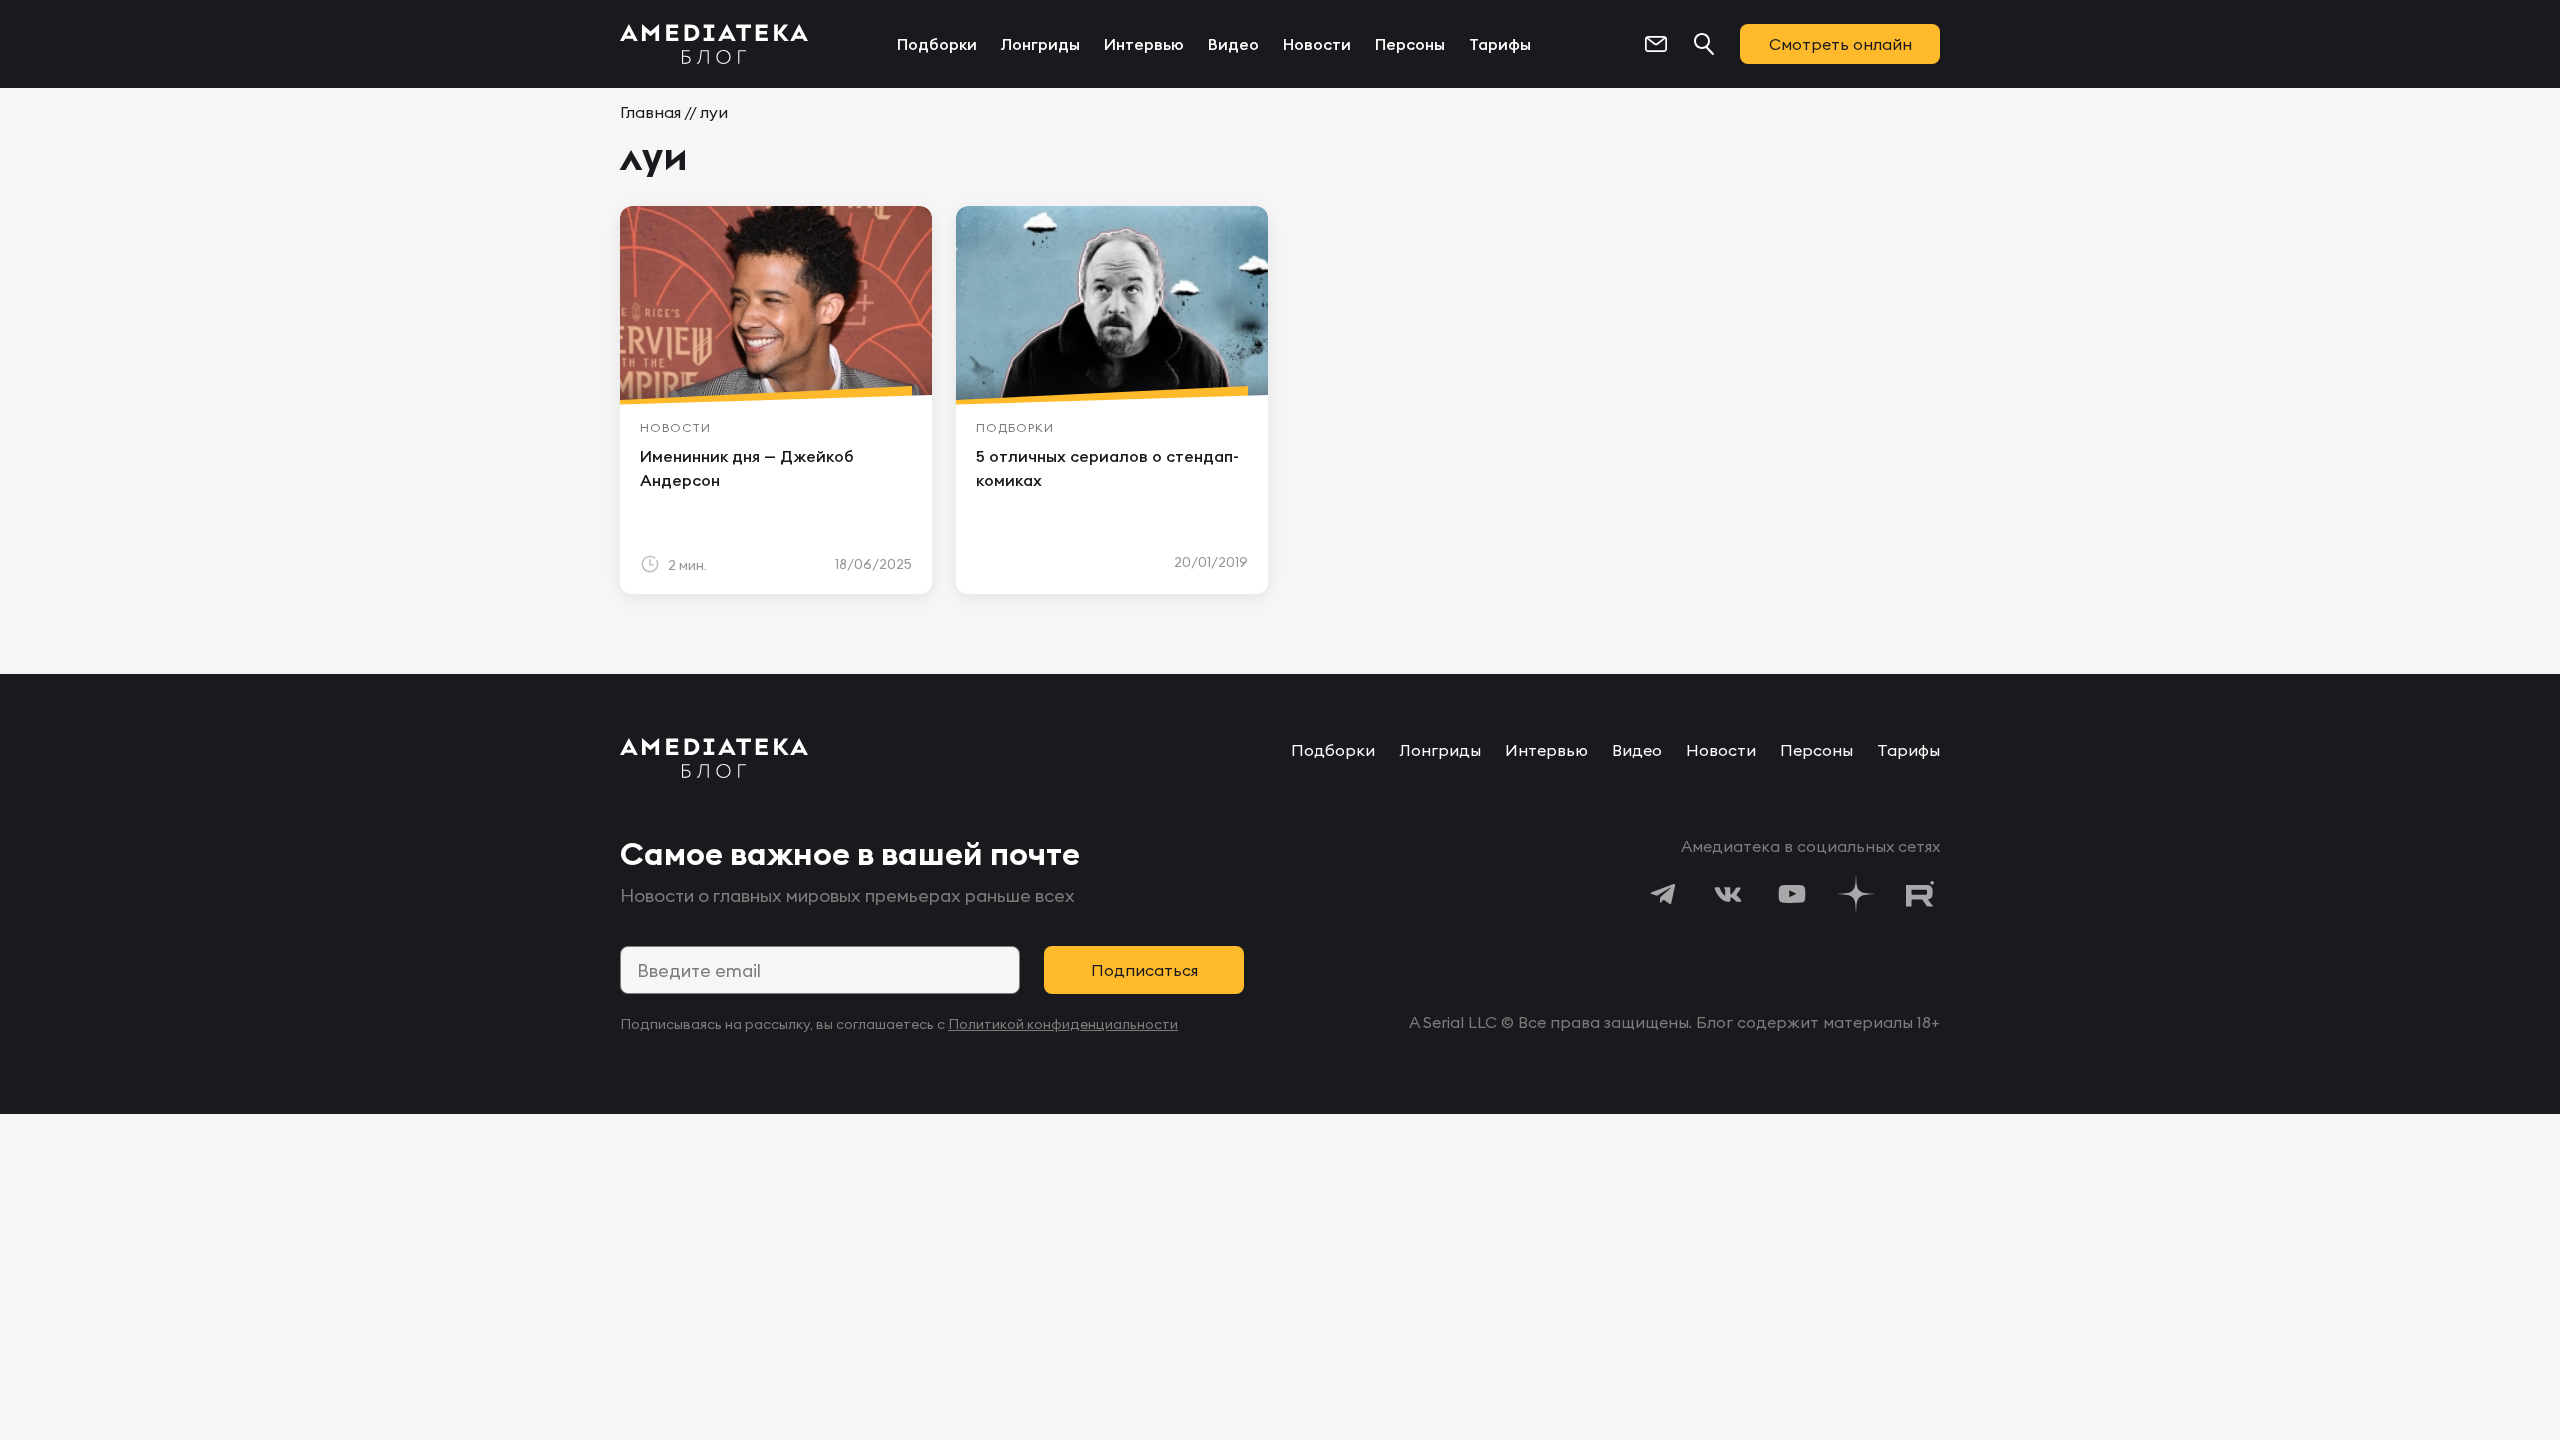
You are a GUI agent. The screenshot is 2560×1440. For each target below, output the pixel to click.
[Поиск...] (1704, 44)
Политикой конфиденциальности (1063, 1024)
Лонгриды (1040, 44)
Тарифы (1500, 44)
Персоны (1410, 44)
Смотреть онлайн (1840, 44)
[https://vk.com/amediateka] (1728, 894)
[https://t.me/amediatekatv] (1664, 894)
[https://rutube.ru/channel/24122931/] (1920, 894)
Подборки (937, 44)
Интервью (1144, 44)
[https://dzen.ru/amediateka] (1856, 894)
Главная (650, 112)
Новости (1317, 44)
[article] (776, 400)
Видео (1233, 44)
